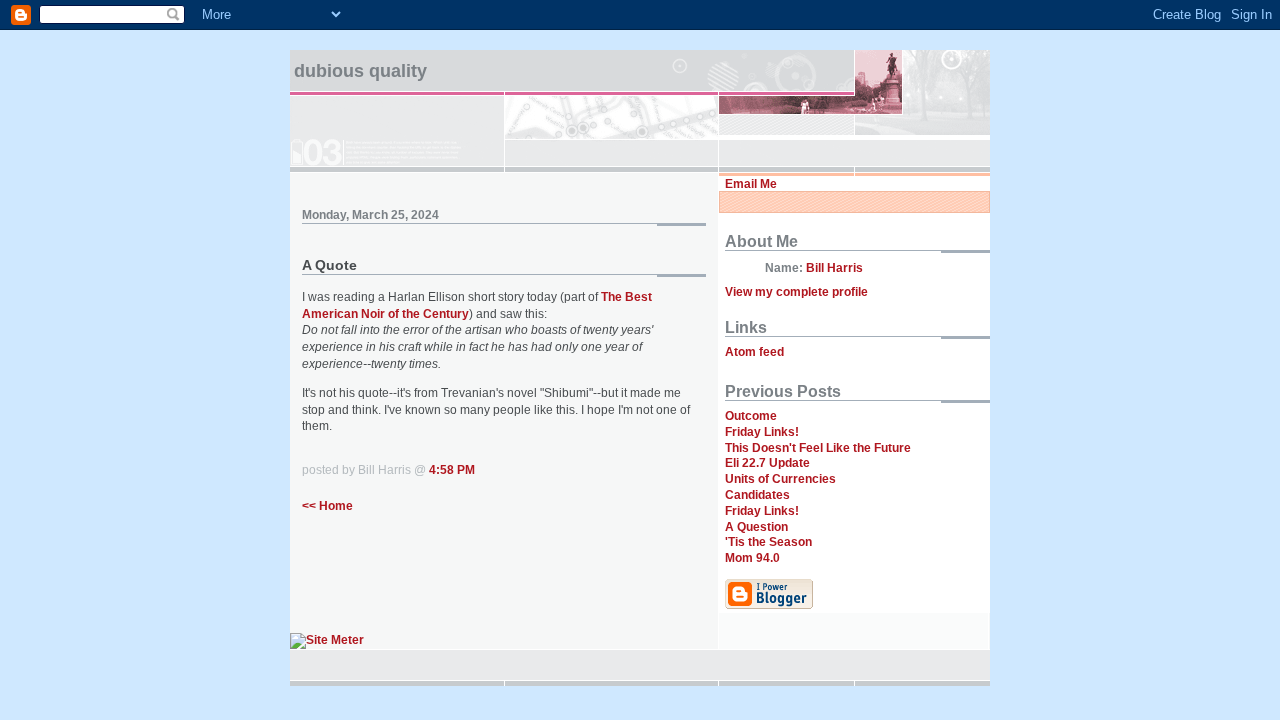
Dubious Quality (360, 71)
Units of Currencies (780, 479)
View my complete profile (796, 292)
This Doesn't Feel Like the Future (818, 448)
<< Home (327, 506)
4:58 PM (452, 470)
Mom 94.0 (752, 558)
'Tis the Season (768, 542)
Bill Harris (834, 268)
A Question (756, 527)
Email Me (751, 184)
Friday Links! (762, 432)
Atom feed (754, 352)
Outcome (751, 416)
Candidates (757, 495)
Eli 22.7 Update (767, 463)
